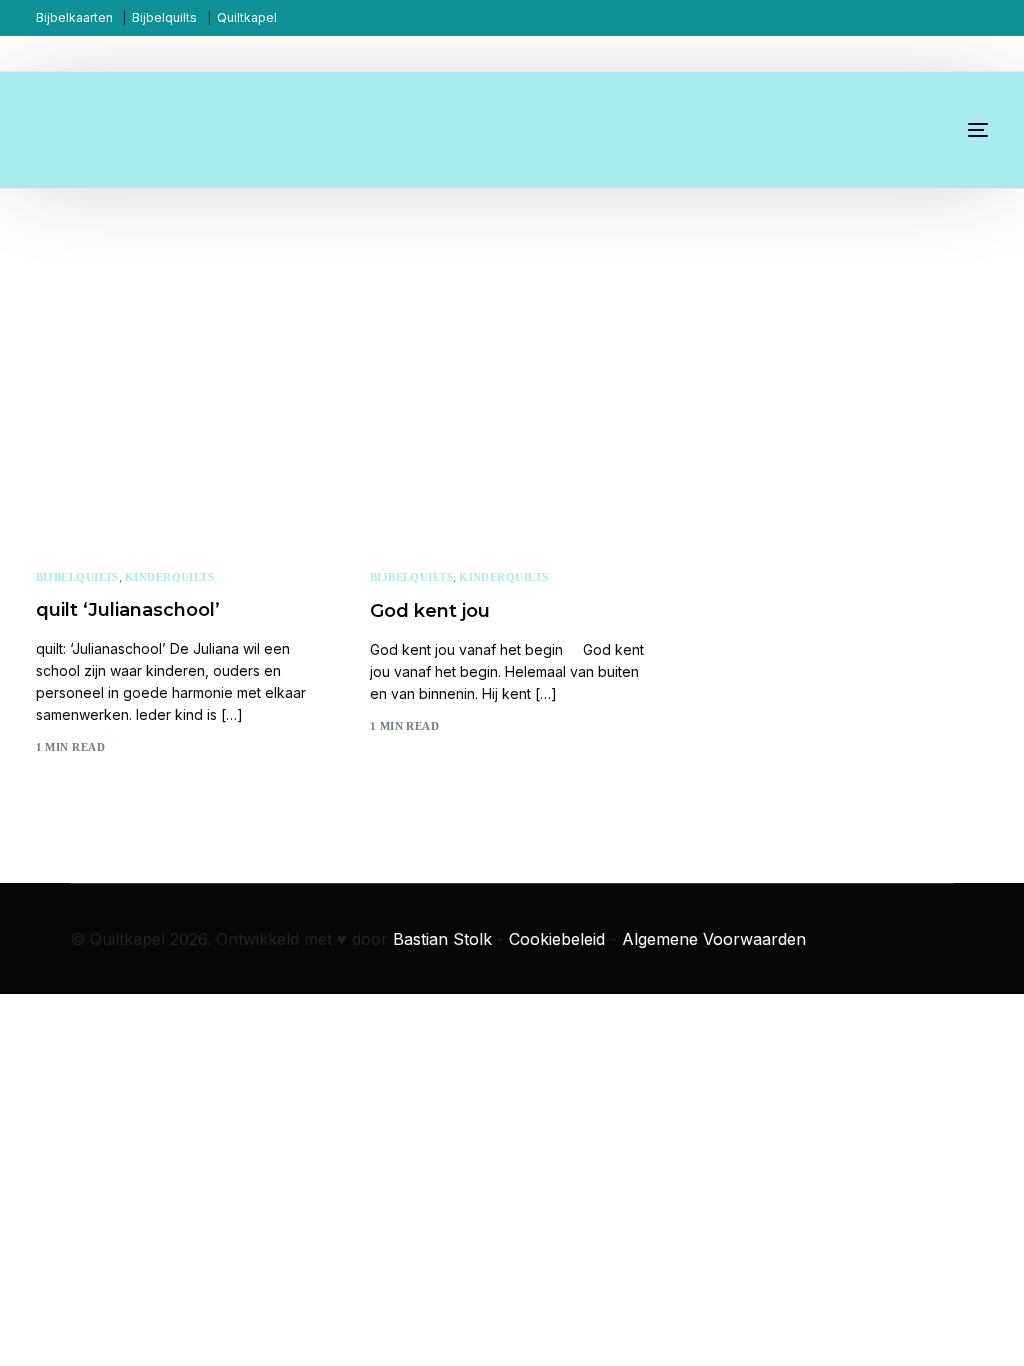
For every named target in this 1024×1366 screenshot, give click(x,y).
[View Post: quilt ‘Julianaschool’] (178, 394)
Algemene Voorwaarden (714, 939)
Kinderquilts (169, 577)
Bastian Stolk (442, 939)
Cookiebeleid (557, 939)
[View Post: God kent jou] (512, 394)
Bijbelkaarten (74, 17)
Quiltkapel (247, 17)
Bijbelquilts (164, 17)
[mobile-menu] (958, 130)
